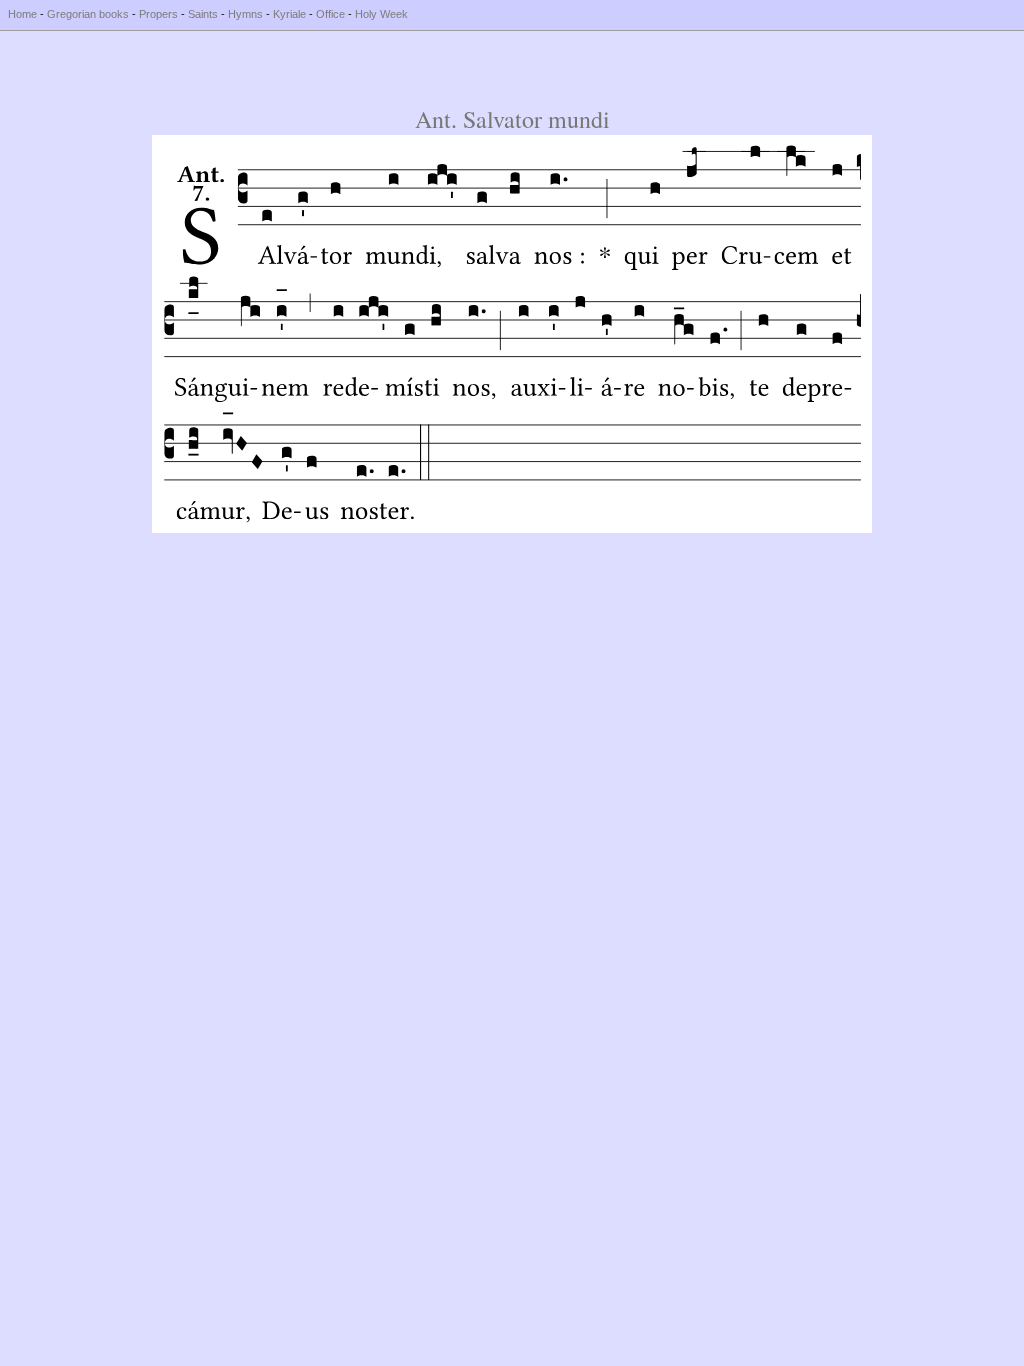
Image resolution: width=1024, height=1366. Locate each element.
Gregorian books (88, 14)
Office (330, 14)
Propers (158, 14)
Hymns (245, 14)
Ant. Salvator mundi (512, 119)
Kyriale (289, 14)
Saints (203, 14)
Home (22, 14)
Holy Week (381, 14)
